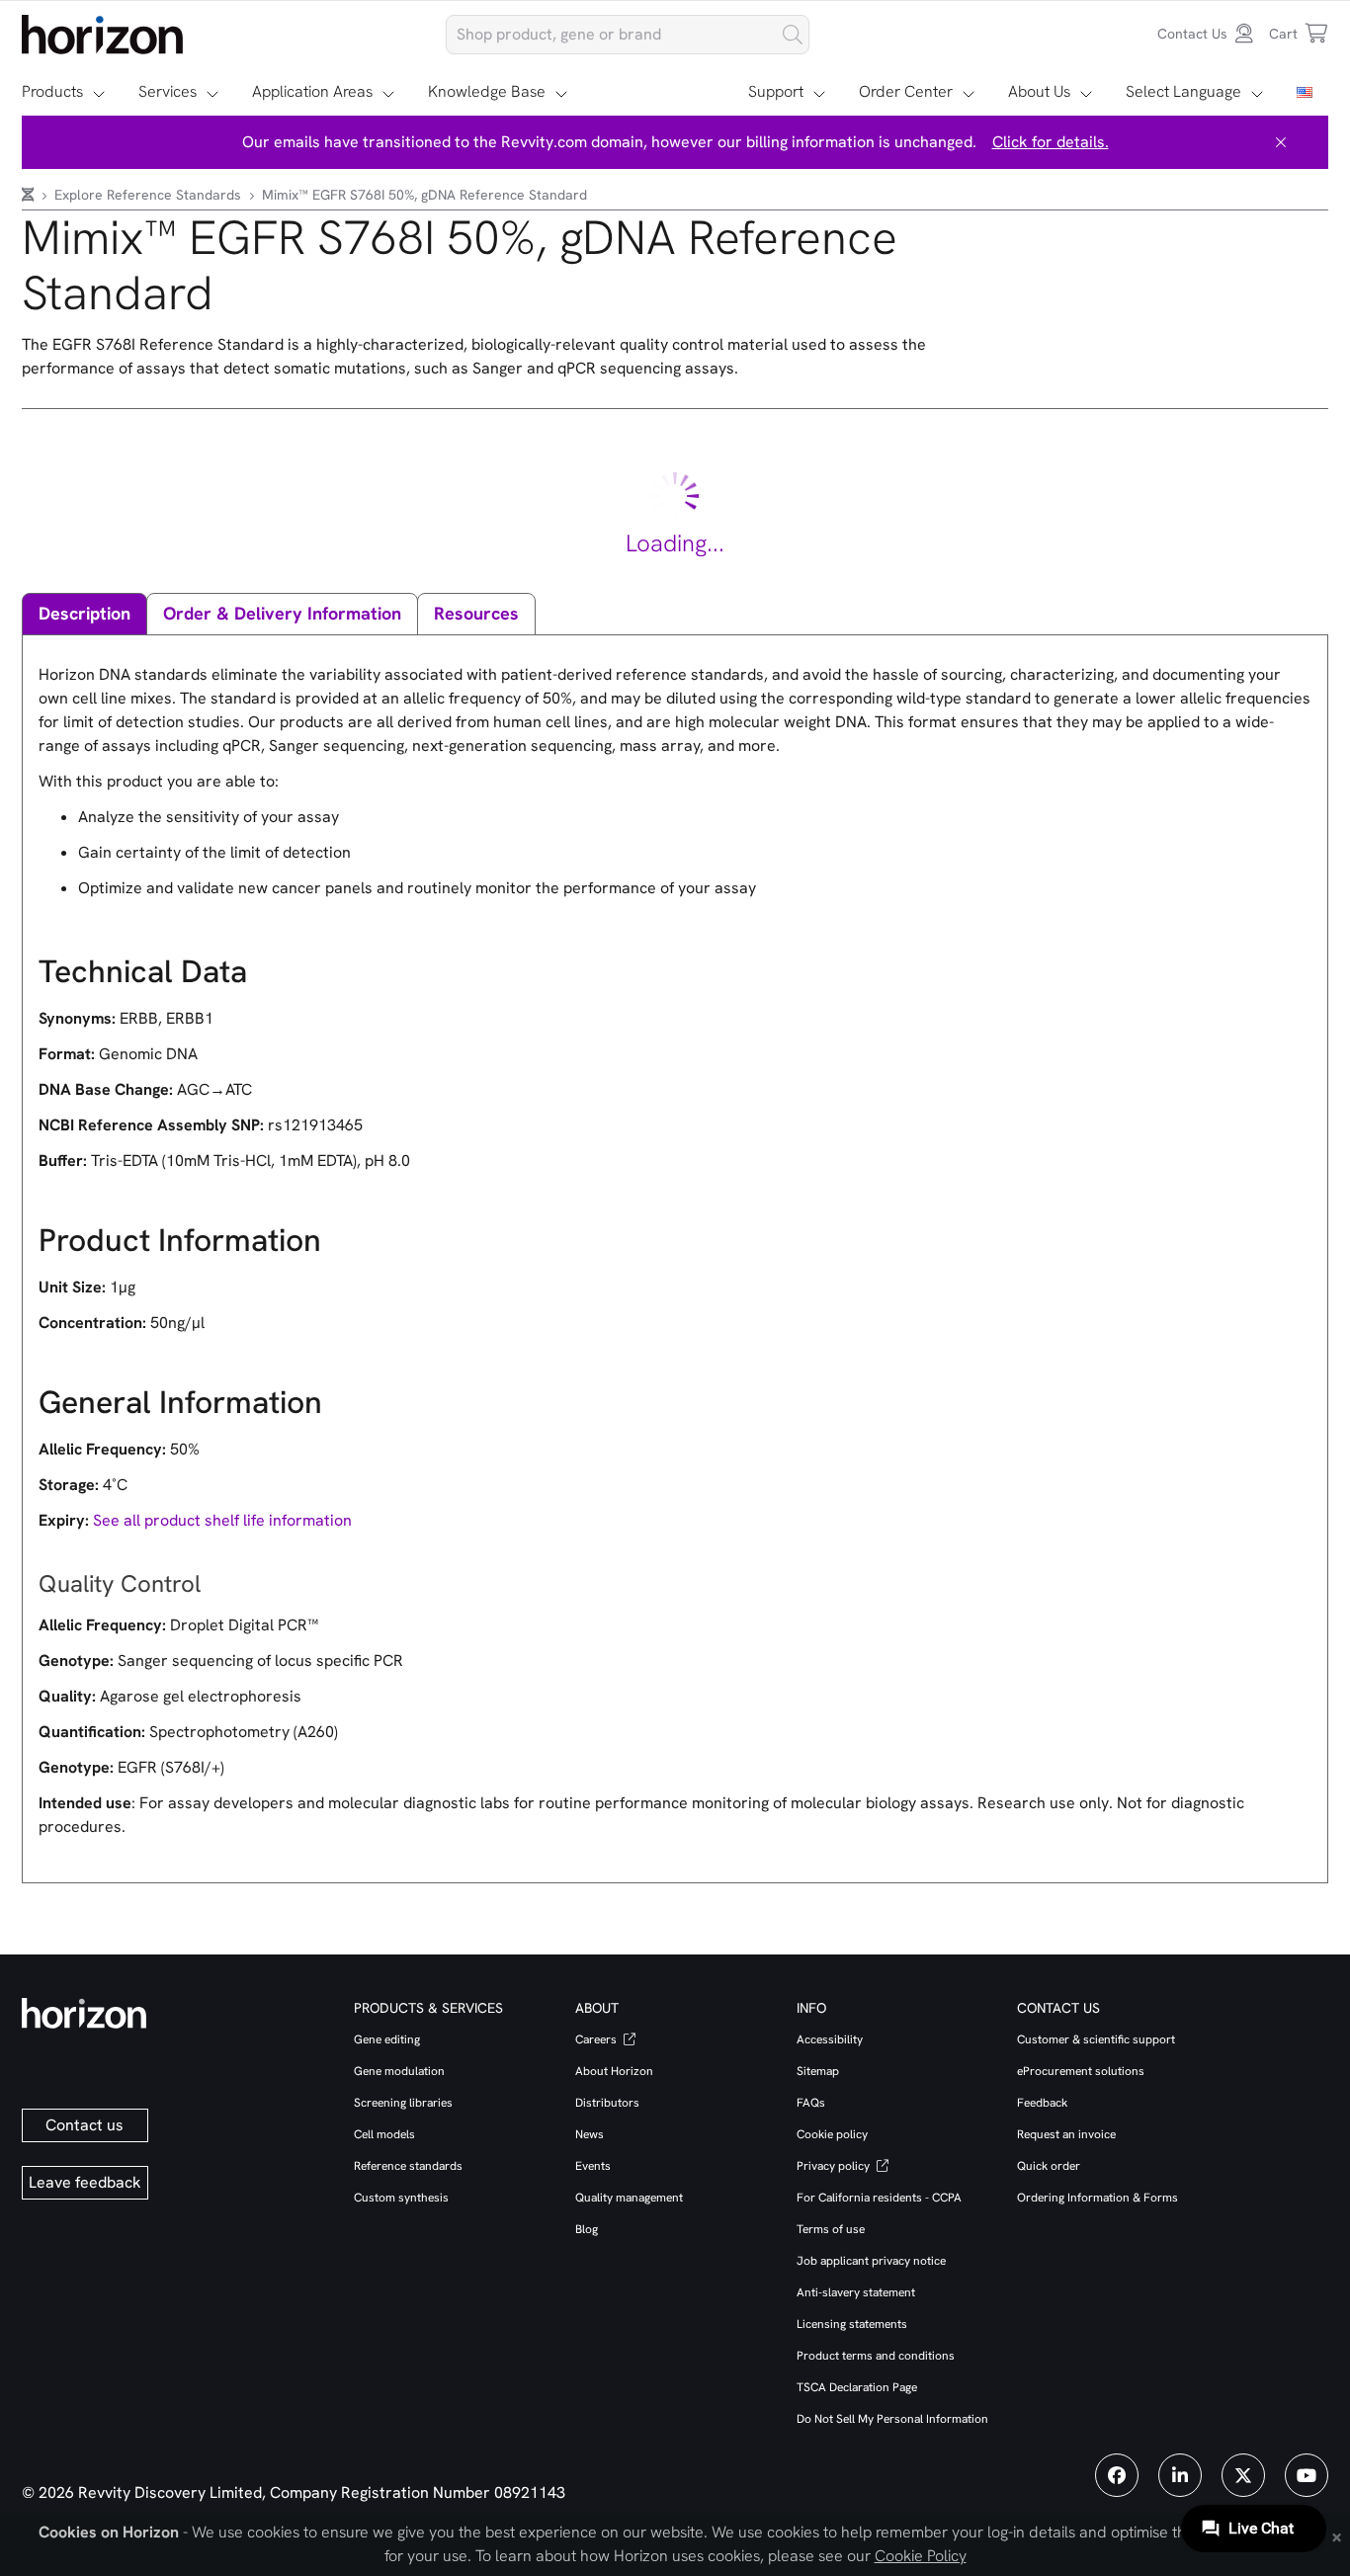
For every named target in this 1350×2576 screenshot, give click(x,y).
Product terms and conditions (876, 2356)
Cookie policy (832, 2134)
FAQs (811, 2103)
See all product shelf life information (222, 1520)
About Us (1039, 91)
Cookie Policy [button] (921, 2556)
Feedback (1042, 2103)
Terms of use (831, 2229)
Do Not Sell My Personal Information (892, 2419)
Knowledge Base (487, 91)
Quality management (629, 2198)
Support (776, 91)
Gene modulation (399, 2071)
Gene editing (387, 2039)
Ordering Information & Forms (1097, 2198)
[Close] (1281, 142)
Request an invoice (1066, 2134)
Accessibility (830, 2039)
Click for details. (1051, 142)
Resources (476, 613)
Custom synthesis (401, 2198)
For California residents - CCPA (879, 2198)
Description (84, 613)
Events (593, 2166)
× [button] (1337, 2535)
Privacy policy (835, 2166)
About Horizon (614, 2071)
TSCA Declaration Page (857, 2387)
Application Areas (312, 91)
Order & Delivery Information (282, 613)
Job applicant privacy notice (871, 2261)
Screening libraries (403, 2103)
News (590, 2134)
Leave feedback (85, 2182)
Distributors (607, 2103)
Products (52, 91)
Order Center (906, 91)
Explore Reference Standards (150, 195)
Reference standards (408, 2166)
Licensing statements (852, 2324)
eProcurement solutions (1081, 2071)
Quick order (1049, 2166)
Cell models (384, 2134)
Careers (597, 2039)
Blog (587, 2229)
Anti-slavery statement (856, 2292)
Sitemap (818, 2071)
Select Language (1183, 91)
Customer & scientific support (1096, 2039)
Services (168, 91)
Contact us (84, 2125)
